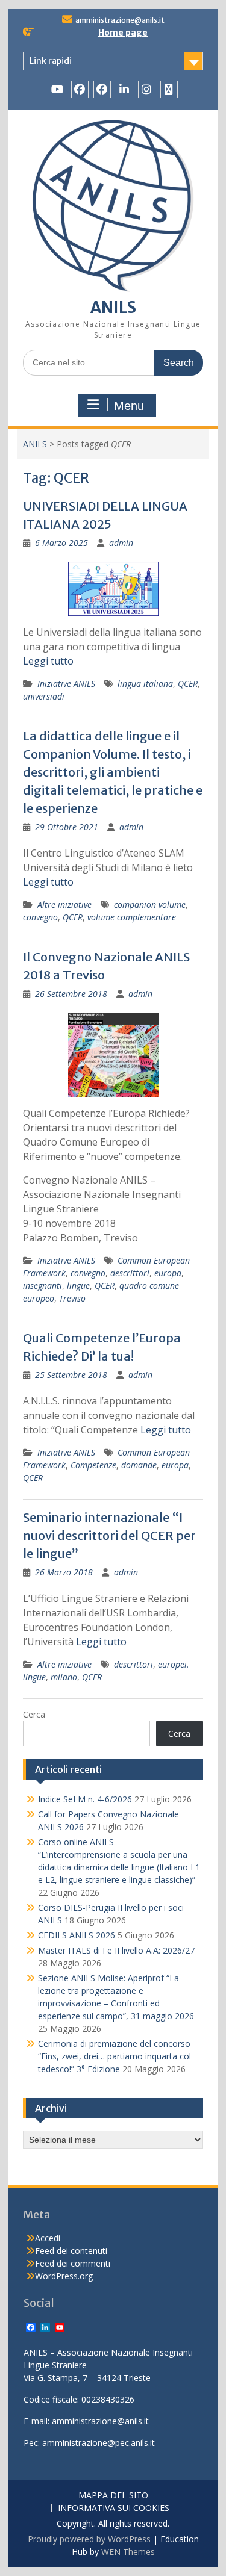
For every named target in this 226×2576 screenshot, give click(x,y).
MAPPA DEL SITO (113, 2496)
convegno (40, 917)
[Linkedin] (124, 89)
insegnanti (42, 1286)
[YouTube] (58, 89)
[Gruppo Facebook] (102, 89)
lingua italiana (145, 684)
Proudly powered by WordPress (89, 2539)
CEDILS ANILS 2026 (77, 1935)
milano (64, 1677)
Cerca (34, 1714)
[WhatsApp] (169, 89)
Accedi (48, 2238)
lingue (78, 1286)
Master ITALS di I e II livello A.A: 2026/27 (116, 1950)
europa (168, 1273)
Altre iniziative (64, 905)
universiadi (44, 696)
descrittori (130, 1273)
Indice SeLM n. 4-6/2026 (85, 1799)
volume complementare (132, 917)
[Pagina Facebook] (80, 89)
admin (121, 543)
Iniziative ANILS (66, 684)
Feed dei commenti (73, 2263)
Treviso (72, 1298)
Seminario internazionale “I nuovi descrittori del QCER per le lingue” (109, 1535)
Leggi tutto (48, 661)
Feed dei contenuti (71, 2251)
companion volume (150, 905)
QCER (188, 684)
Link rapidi (51, 61)
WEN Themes (128, 2552)
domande (139, 1465)
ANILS (113, 307)
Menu (129, 406)
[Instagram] (147, 89)
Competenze (93, 1465)
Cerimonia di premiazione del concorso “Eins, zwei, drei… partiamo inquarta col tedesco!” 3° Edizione (115, 2056)
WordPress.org (64, 2276)
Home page (123, 33)
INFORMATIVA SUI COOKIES (114, 2508)
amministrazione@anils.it (120, 20)
